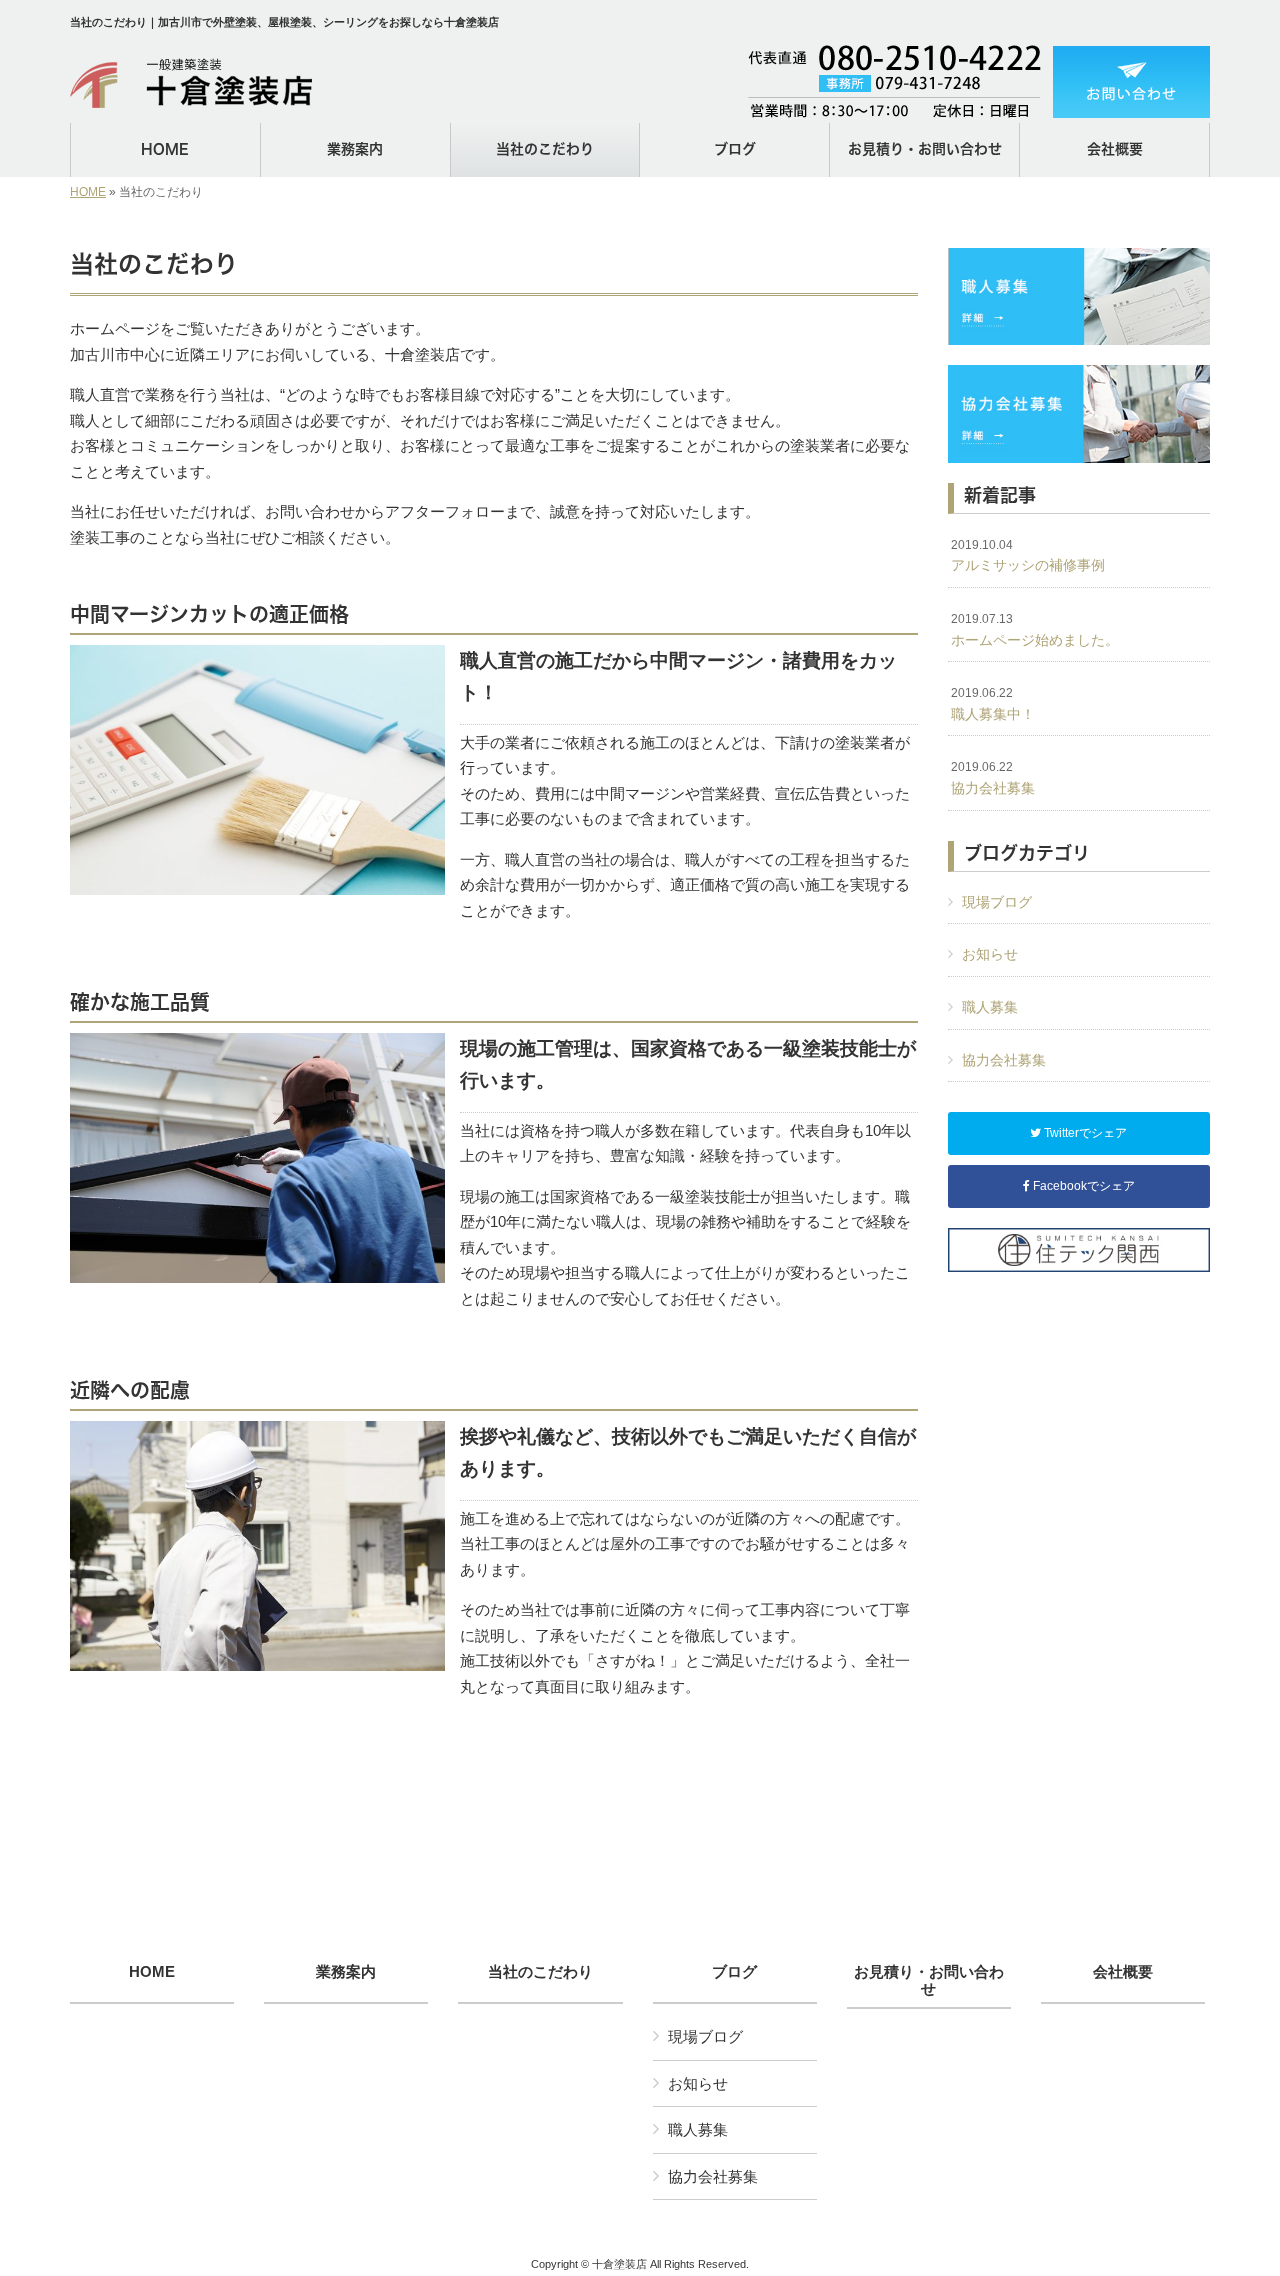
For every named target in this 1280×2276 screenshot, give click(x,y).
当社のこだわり (540, 1972)
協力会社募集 (993, 778)
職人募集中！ (993, 704)
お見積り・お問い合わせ (929, 1980)
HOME (88, 192)
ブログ (734, 1972)
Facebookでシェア (1082, 1186)
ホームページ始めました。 (1035, 630)
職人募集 (990, 1007)
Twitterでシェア (1084, 1133)
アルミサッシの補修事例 (1028, 556)
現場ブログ (997, 902)
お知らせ (990, 954)
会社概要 (1123, 1972)
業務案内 (346, 1972)
